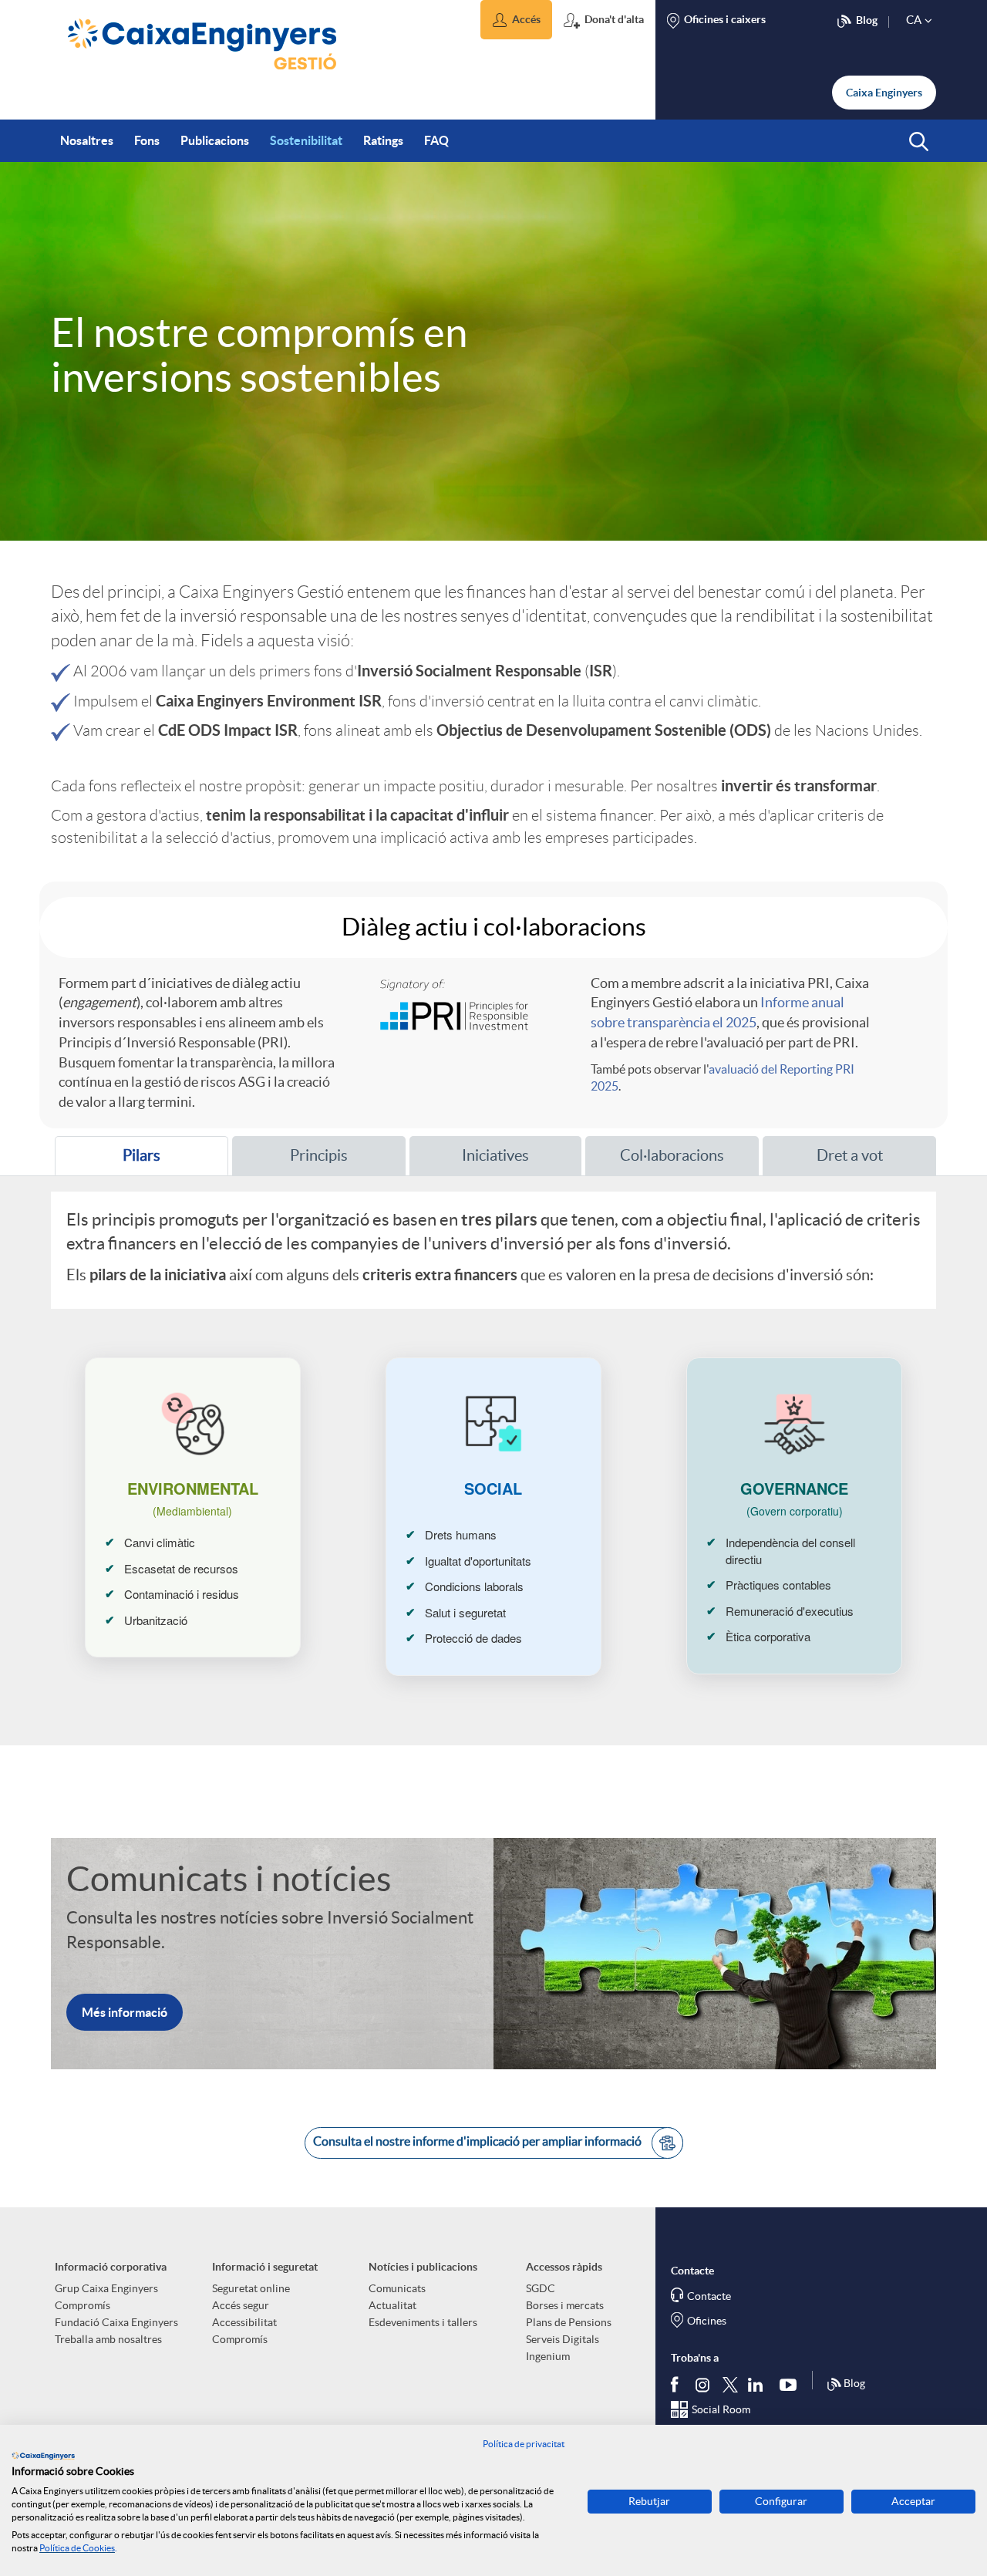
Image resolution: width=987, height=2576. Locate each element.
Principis (319, 1155)
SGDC (541, 2288)
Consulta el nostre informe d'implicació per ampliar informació (478, 2142)
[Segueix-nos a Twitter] (730, 2384)
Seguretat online (251, 2288)
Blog (854, 2383)
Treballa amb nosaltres (108, 2339)
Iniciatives (495, 1155)
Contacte (709, 2296)
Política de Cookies (77, 2548)
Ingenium (548, 2356)
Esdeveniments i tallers (423, 2322)
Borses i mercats (565, 2305)
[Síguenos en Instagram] (704, 2384)
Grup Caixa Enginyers (106, 2288)
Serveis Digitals (563, 2339)
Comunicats (397, 2288)
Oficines (707, 2321)
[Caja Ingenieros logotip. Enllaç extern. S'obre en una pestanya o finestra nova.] (43, 2456)
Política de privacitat (524, 2444)
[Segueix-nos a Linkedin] (759, 2384)
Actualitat (392, 2305)
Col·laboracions (672, 1155)
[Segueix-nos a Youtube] (792, 2384)
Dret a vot (850, 1155)
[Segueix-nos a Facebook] (678, 2384)
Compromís (83, 2305)
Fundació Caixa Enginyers (116, 2322)
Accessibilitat (244, 2322)
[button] (516, 20)
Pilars (115, 1161)
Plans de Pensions (569, 2322)
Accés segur (241, 2305)
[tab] (141, 1156)
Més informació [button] (125, 2012)
